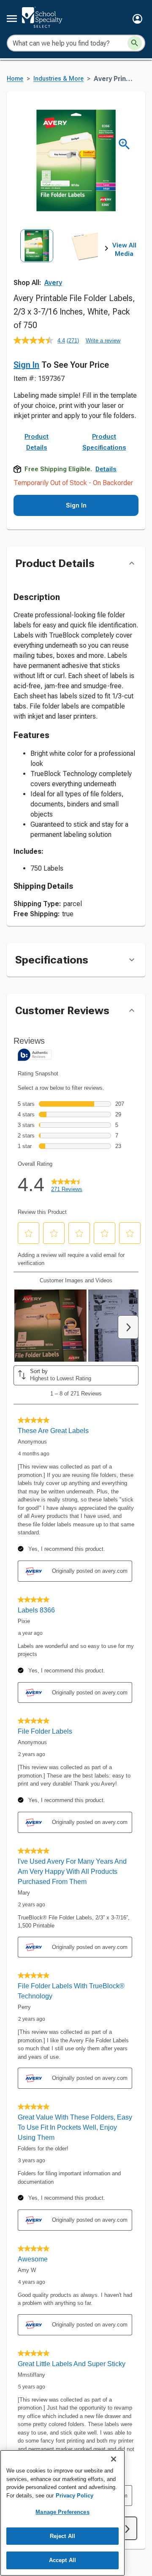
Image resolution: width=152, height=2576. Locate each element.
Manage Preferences (62, 2512)
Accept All (62, 2560)
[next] (106, 250)
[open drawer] (12, 19)
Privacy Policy (75, 2496)
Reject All (62, 2536)
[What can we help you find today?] (135, 43)
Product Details (37, 442)
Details (106, 469)
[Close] (114, 2459)
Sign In (26, 365)
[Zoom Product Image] (124, 144)
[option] (37, 258)
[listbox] (60, 258)
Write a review (103, 341)
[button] (137, 19)
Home (15, 79)
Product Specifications (104, 442)
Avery (53, 283)
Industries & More (58, 79)
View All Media (124, 250)
